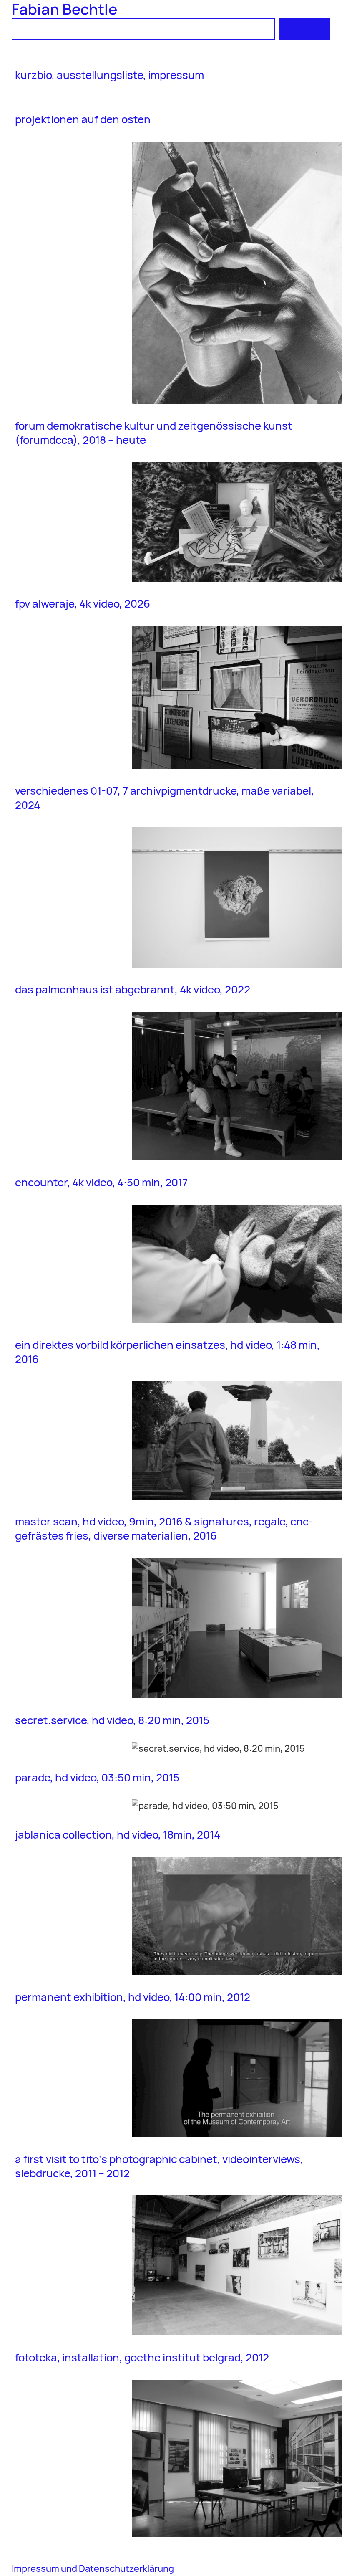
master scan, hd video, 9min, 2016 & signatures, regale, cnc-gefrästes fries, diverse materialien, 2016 (164, 1529)
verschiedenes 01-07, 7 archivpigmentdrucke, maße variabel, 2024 (165, 798)
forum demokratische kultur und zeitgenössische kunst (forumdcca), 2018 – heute (154, 433)
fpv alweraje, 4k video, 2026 (83, 604)
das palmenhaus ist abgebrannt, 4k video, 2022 (133, 990)
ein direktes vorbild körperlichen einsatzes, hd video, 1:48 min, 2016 (167, 1352)
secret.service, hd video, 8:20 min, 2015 (112, 1720)
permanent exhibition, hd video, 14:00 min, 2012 (133, 1997)
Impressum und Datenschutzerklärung (93, 2568)
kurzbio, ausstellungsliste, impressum (109, 75)
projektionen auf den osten (83, 119)
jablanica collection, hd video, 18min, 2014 (118, 1835)
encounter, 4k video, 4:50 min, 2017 (102, 1183)
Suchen (305, 29)
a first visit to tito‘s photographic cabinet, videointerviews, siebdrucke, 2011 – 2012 (159, 2166)
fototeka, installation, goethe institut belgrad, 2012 (142, 2358)
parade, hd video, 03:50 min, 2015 (97, 1778)
